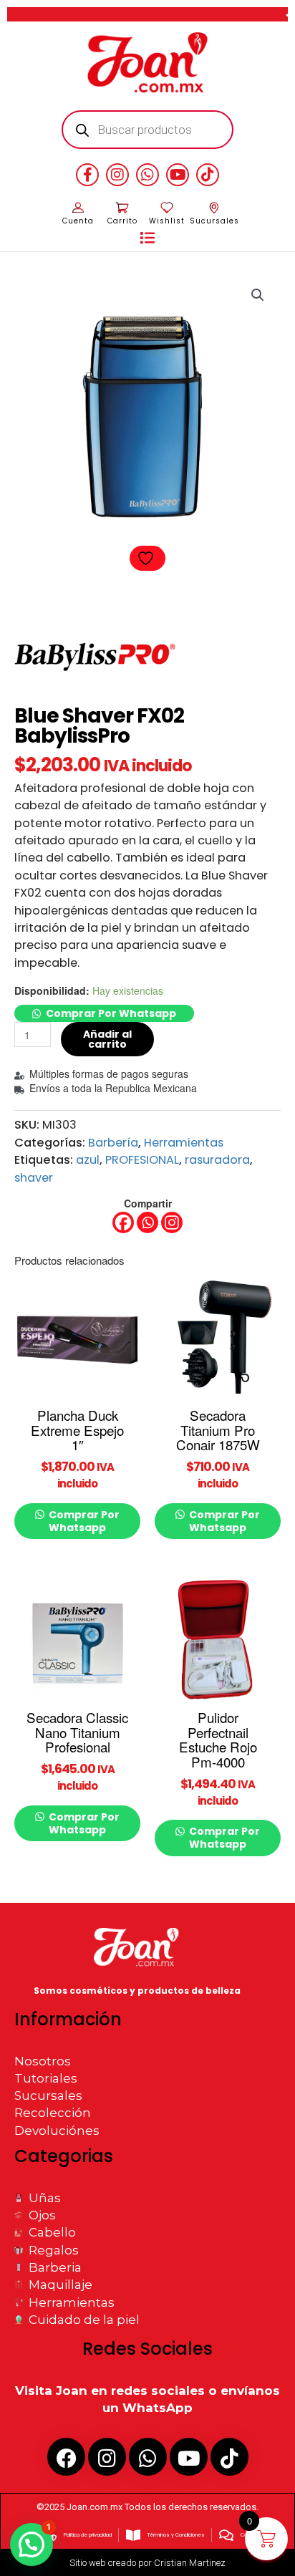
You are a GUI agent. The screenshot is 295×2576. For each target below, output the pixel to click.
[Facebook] (123, 1222)
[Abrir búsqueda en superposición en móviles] (148, 130)
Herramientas (184, 1143)
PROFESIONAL (142, 1160)
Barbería (113, 1143)
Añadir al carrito (107, 1039)
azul (88, 1160)
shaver (34, 1178)
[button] (147, 238)
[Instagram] (172, 1222)
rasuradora (217, 1160)
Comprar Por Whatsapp (111, 1013)
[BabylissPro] (98, 653)
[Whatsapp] (147, 1222)
